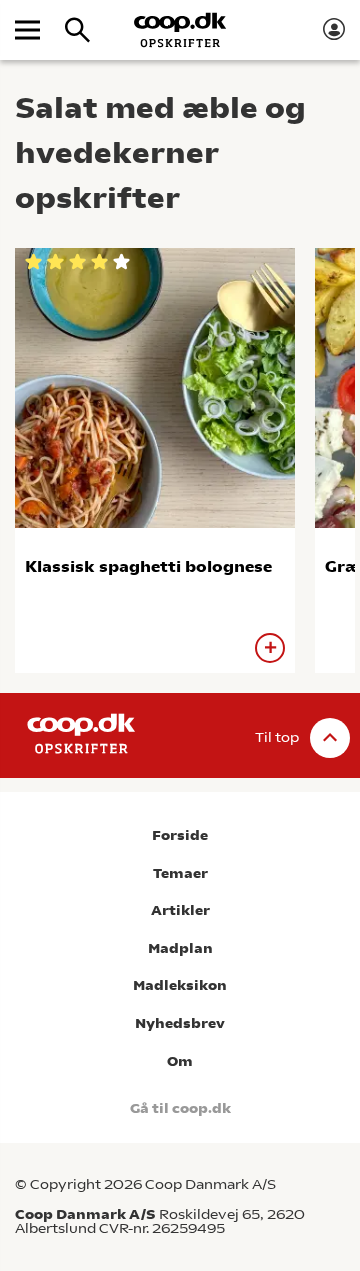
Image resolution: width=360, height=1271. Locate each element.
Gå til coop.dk (180, 1108)
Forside (180, 835)
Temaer (180, 873)
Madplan (180, 948)
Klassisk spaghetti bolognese (148, 566)
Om (180, 1061)
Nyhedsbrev (180, 1023)
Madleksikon (180, 985)
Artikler (180, 910)
